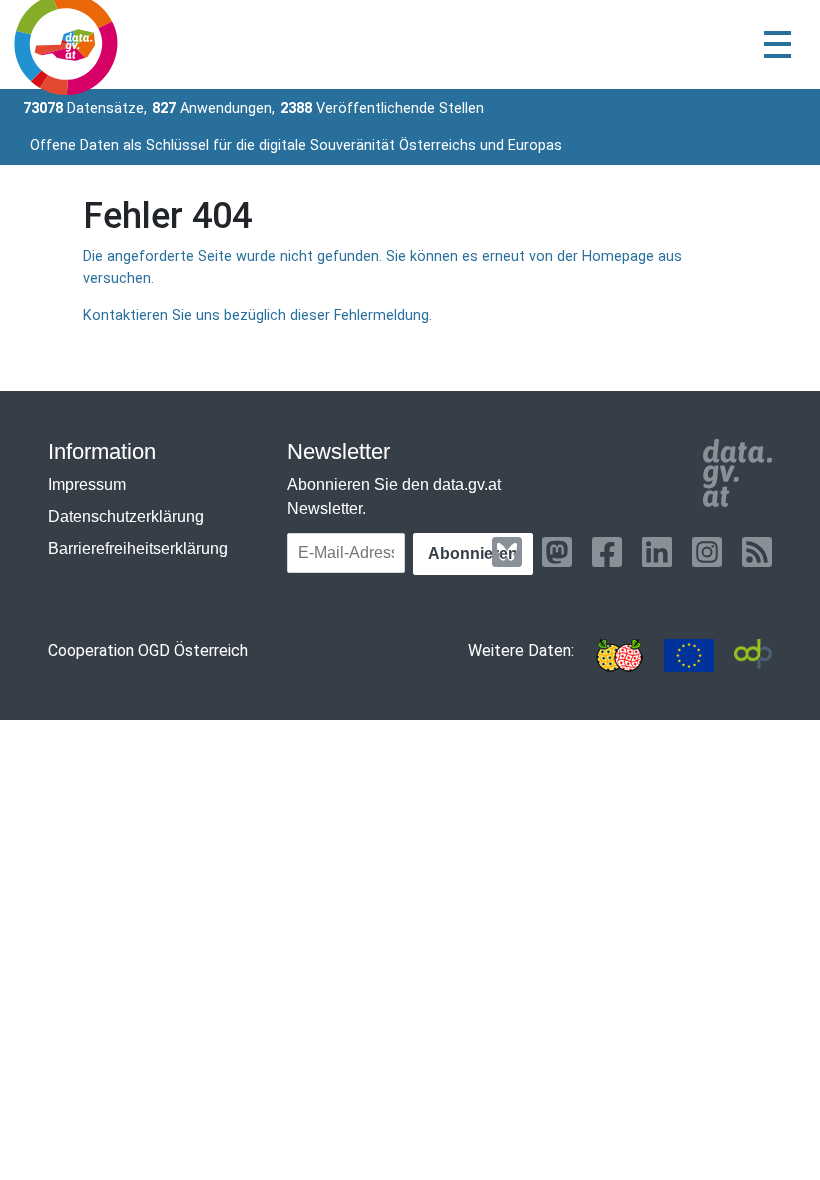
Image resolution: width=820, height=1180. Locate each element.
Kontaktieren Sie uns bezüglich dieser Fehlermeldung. (257, 315)
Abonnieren (473, 553)
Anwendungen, (213, 108)
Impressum (87, 484)
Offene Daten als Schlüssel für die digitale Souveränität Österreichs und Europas (296, 145)
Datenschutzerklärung (126, 516)
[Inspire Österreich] (619, 655)
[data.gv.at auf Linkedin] (657, 552)
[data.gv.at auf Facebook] (607, 552)
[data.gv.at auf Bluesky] (507, 552)
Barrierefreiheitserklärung (138, 548)
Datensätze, (85, 108)
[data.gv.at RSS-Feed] (757, 552)
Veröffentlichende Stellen (382, 108)
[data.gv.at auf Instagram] (707, 552)
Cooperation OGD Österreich (148, 650)
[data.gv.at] (737, 473)
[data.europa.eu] (689, 655)
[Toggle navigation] (777, 44)
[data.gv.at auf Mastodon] (557, 552)
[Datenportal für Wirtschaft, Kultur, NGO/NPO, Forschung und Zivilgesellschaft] (753, 655)
